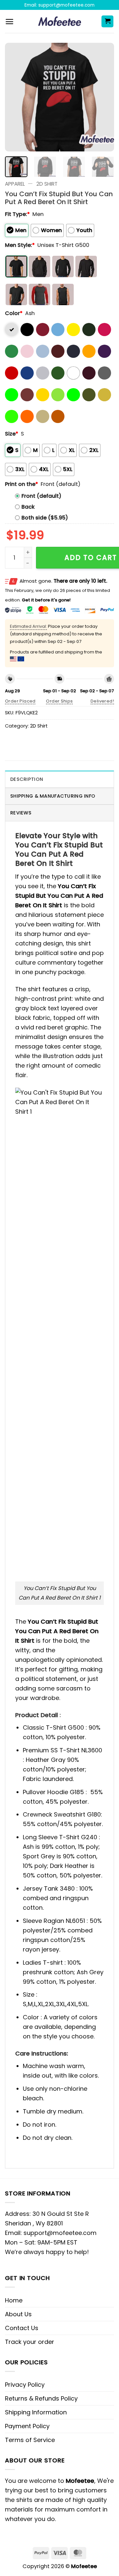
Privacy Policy (25, 2385)
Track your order (30, 2342)
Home (14, 2300)
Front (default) (41, 496)
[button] (9, 22)
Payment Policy (27, 2426)
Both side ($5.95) (45, 518)
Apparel (15, 184)
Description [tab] (27, 779)
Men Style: (20, 245)
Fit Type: (17, 214)
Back (28, 507)
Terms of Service (30, 2440)
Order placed (20, 701)
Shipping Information (36, 2412)
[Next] (103, 97)
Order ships (59, 701)
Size (12, 434)
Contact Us (22, 2328)
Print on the (21, 484)
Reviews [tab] (21, 813)
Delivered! (102, 701)
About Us (18, 2314)
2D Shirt (47, 184)
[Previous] (16, 97)
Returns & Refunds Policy (41, 2398)
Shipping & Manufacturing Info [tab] (53, 796)
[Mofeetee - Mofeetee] (60, 21)
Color (14, 313)
